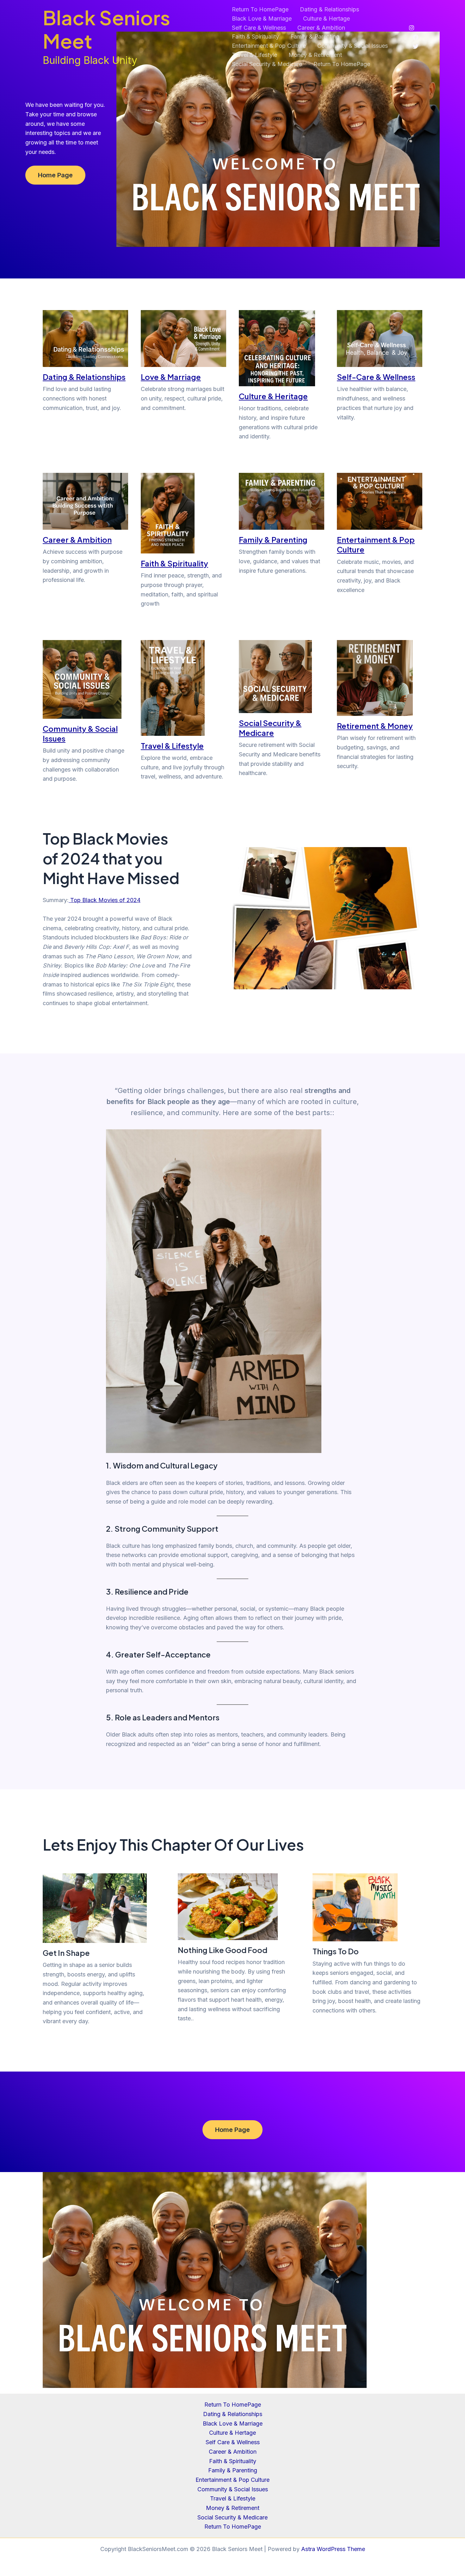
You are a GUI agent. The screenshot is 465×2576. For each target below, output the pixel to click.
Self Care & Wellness (259, 28)
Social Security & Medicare (267, 64)
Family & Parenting (315, 37)
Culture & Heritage (273, 396)
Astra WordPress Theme (333, 2549)
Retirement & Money (375, 726)
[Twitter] (416, 46)
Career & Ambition (321, 28)
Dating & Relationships (329, 9)
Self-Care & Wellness (376, 377)
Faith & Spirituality (255, 37)
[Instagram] (412, 28)
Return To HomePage (260, 9)
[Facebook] (416, 37)
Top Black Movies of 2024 (105, 900)
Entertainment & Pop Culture (269, 46)
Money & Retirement (315, 55)
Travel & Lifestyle (254, 55)
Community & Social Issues (353, 46)
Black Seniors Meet (106, 29)
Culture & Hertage (326, 18)
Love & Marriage (171, 377)
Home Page (55, 175)
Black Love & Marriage (262, 18)
